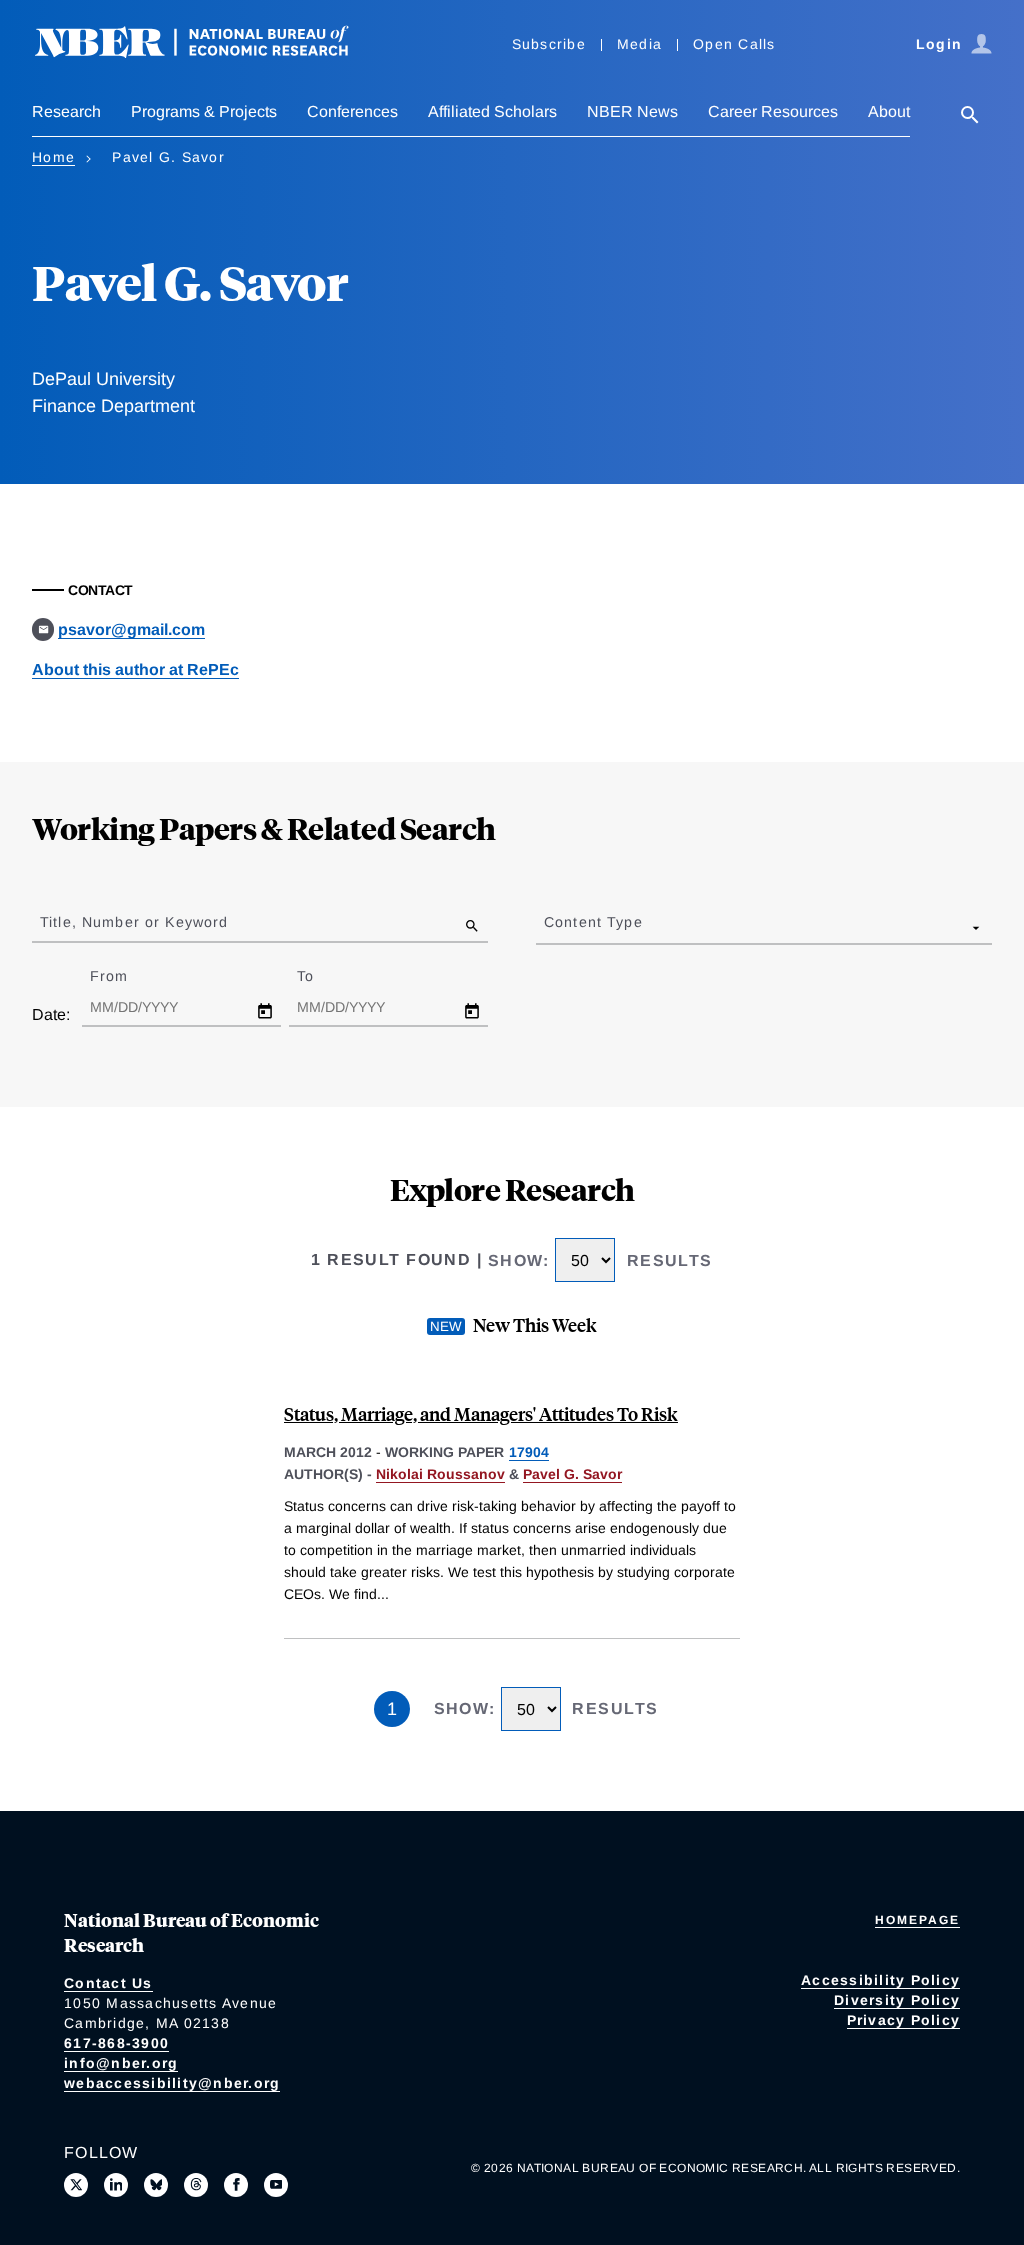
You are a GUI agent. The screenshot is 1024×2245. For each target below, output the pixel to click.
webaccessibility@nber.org (172, 2083)
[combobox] (548, 927)
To (323, 976)
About (889, 111)
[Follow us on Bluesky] (156, 2185)
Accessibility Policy (880, 1980)
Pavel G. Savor (572, 1474)
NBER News (632, 111)
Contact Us (108, 1983)
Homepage (917, 1920)
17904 (529, 1452)
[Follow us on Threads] (196, 2185)
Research (66, 111)
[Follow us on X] (76, 2185)
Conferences (352, 111)
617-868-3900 (116, 2043)
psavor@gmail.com (131, 629)
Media (639, 44)
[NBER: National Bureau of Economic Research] (208, 52)
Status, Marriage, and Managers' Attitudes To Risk (481, 1413)
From (126, 976)
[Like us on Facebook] (236, 2185)
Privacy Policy (904, 2020)
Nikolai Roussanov (440, 1474)
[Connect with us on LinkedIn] (116, 2185)
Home (53, 157)
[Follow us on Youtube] (276, 2185)
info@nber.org (121, 2063)
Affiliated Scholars (492, 111)
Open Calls (734, 44)
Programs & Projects (204, 111)
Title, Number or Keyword (134, 922)
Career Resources (773, 111)
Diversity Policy (897, 2000)
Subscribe (549, 44)
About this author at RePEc (135, 669)
